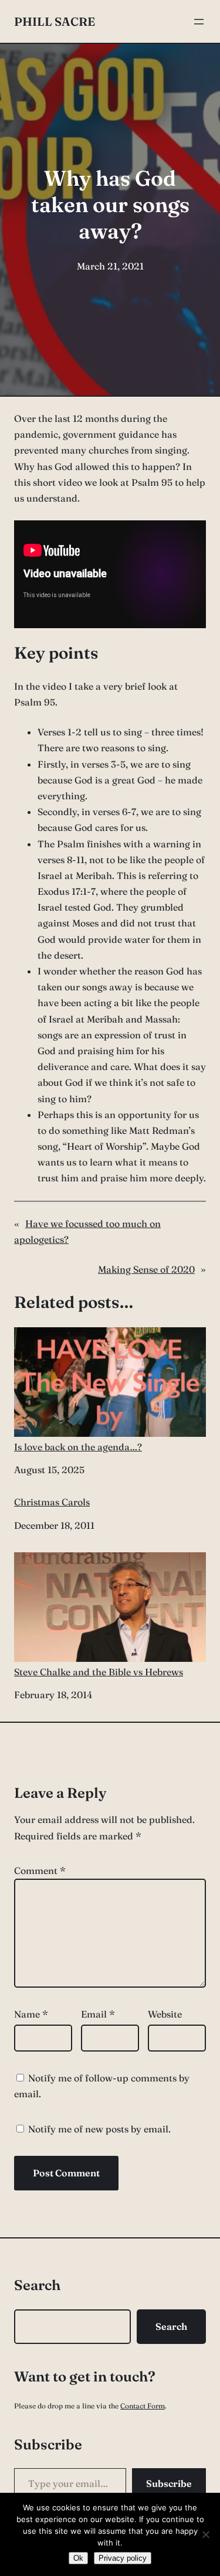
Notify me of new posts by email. (99, 2129)
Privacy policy (123, 2558)
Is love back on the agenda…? (78, 1447)
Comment (40, 1870)
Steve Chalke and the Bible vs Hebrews (99, 1672)
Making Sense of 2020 (146, 1269)
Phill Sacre (55, 21)
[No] (205, 2534)
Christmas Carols (52, 1502)
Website (165, 2014)
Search (171, 2326)
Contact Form (143, 2406)
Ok (78, 2558)
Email (98, 2014)
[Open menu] (199, 22)
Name (31, 2014)
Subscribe (169, 2483)
